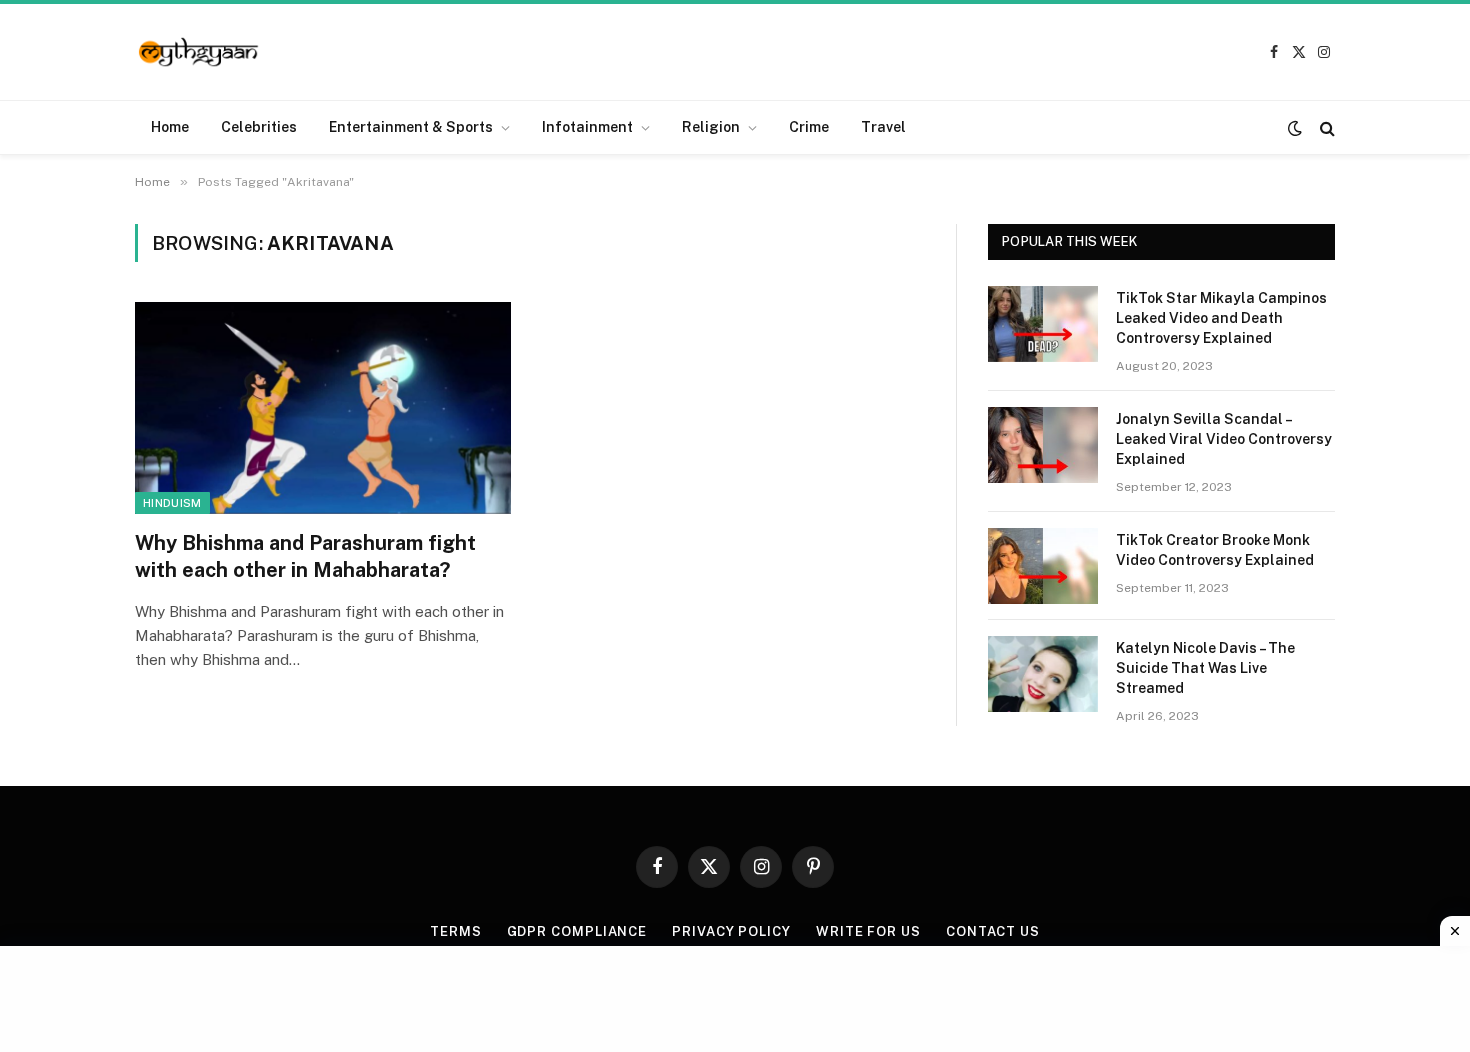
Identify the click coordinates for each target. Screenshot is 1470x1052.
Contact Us (993, 931)
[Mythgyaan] (199, 52)
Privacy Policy (731, 931)
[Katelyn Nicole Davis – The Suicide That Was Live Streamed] (1043, 674)
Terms (456, 931)
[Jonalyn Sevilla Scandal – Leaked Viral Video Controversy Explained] (1043, 445)
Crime (809, 127)
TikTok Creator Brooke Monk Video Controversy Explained (1215, 550)
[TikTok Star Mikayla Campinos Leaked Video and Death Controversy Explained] (1043, 324)
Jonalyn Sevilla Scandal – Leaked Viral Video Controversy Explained (1224, 439)
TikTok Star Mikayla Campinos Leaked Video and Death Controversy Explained (1221, 318)
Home (170, 127)
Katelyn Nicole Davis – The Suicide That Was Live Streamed (1205, 668)
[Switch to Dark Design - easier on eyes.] (1295, 128)
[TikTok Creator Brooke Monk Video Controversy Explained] (1043, 566)
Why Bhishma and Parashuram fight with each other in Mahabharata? (305, 556)
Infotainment (587, 127)
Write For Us (868, 931)
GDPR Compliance (577, 931)
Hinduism (172, 503)
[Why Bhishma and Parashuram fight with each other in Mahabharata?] (323, 408)
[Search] (1325, 127)
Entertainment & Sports (411, 127)
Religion (711, 127)
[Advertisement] (735, 996)
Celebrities (259, 127)
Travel (883, 127)
